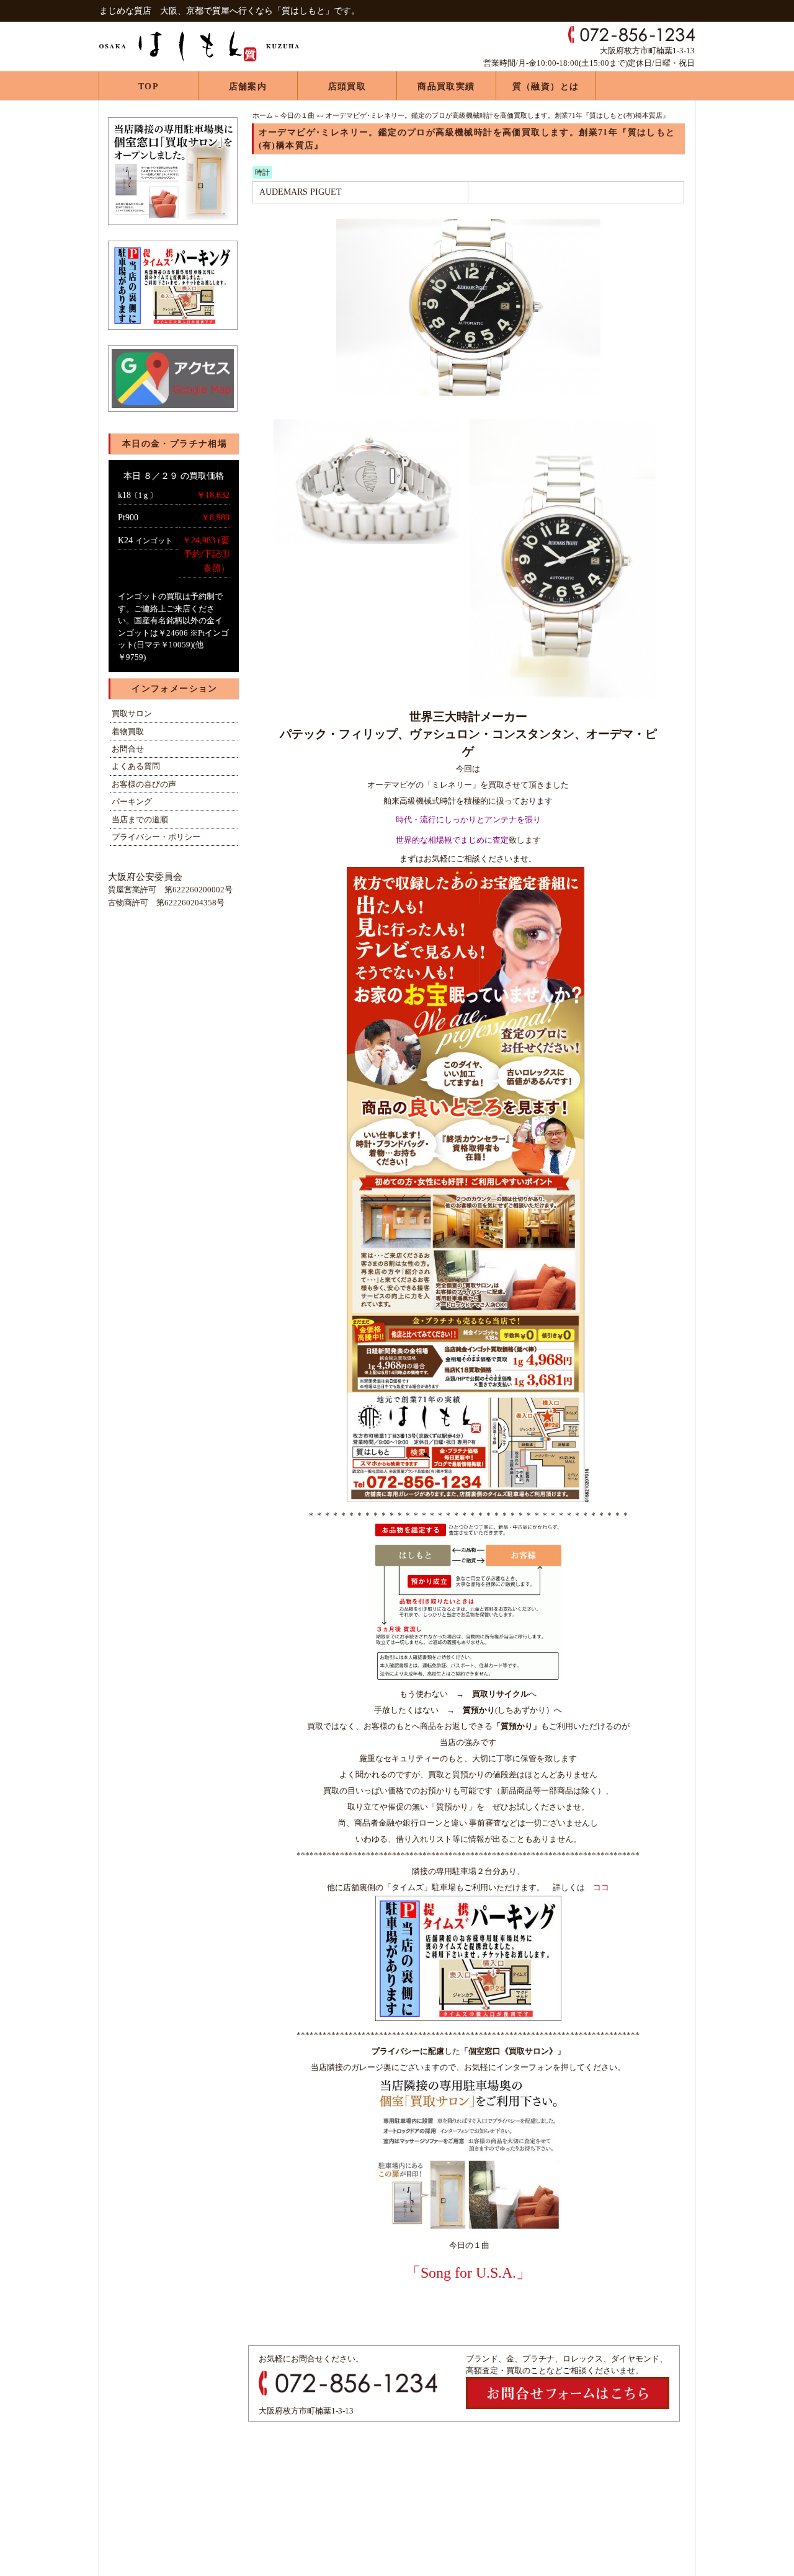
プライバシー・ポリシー (156, 837)
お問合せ (128, 749)
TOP (149, 87)
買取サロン (132, 713)
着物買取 (128, 731)
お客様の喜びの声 (144, 784)
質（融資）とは (546, 87)
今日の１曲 (297, 115)
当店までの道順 (140, 819)
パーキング (132, 802)
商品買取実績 (446, 87)
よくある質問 (136, 766)
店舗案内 (248, 87)
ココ (601, 1887)
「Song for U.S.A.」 (468, 2273)
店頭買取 (347, 87)
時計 (262, 172)
